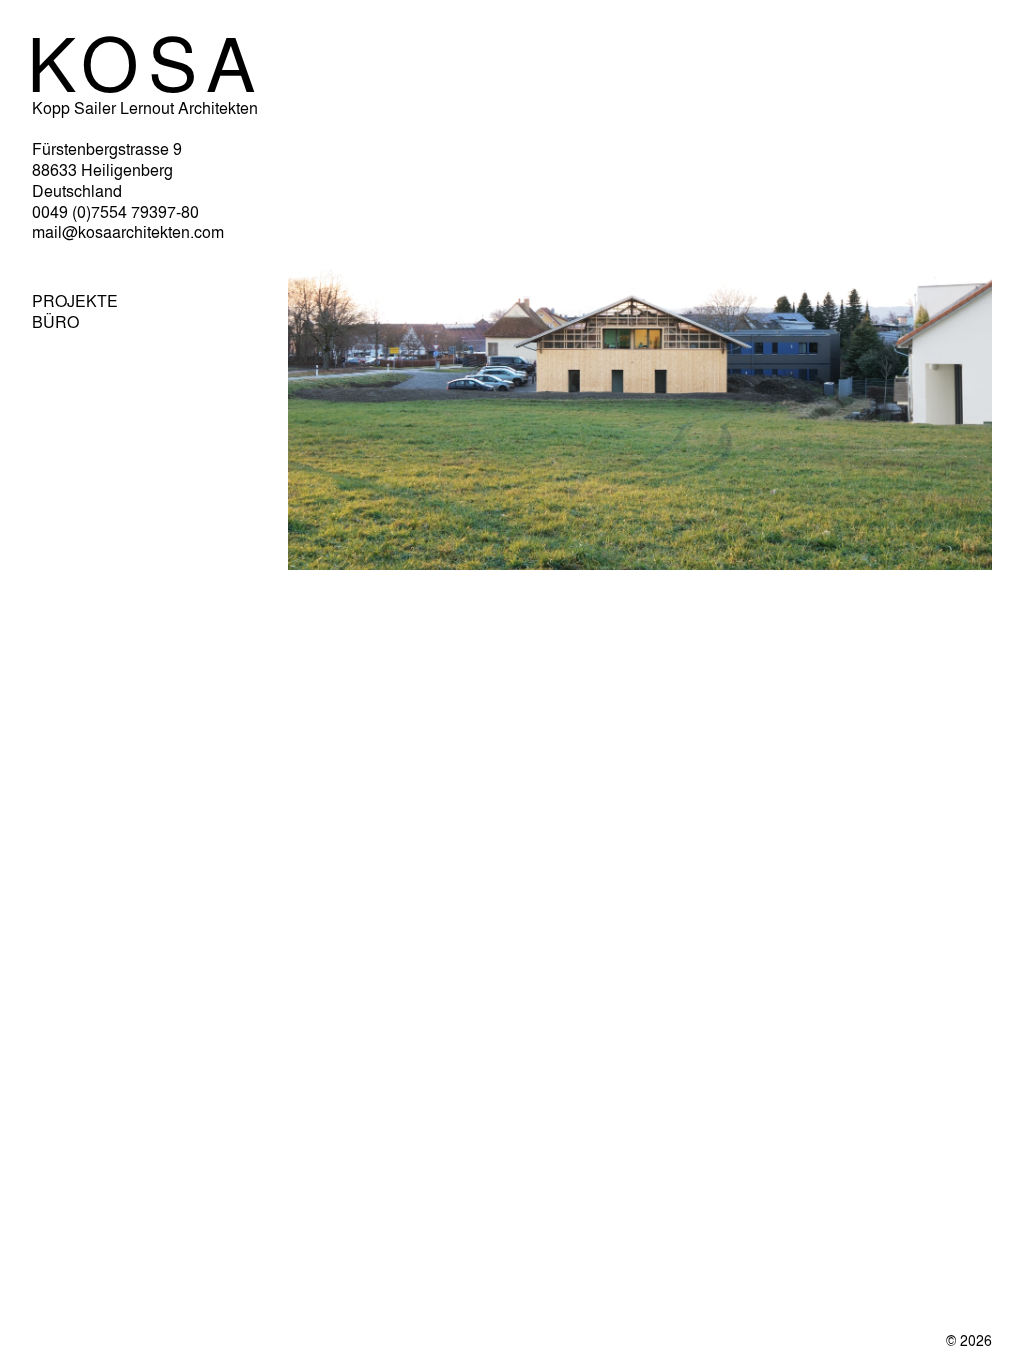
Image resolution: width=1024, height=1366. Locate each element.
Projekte (75, 301)
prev (306, 586)
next (973, 584)
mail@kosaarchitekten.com (128, 231)
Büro (55, 322)
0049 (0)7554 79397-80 (115, 211)
